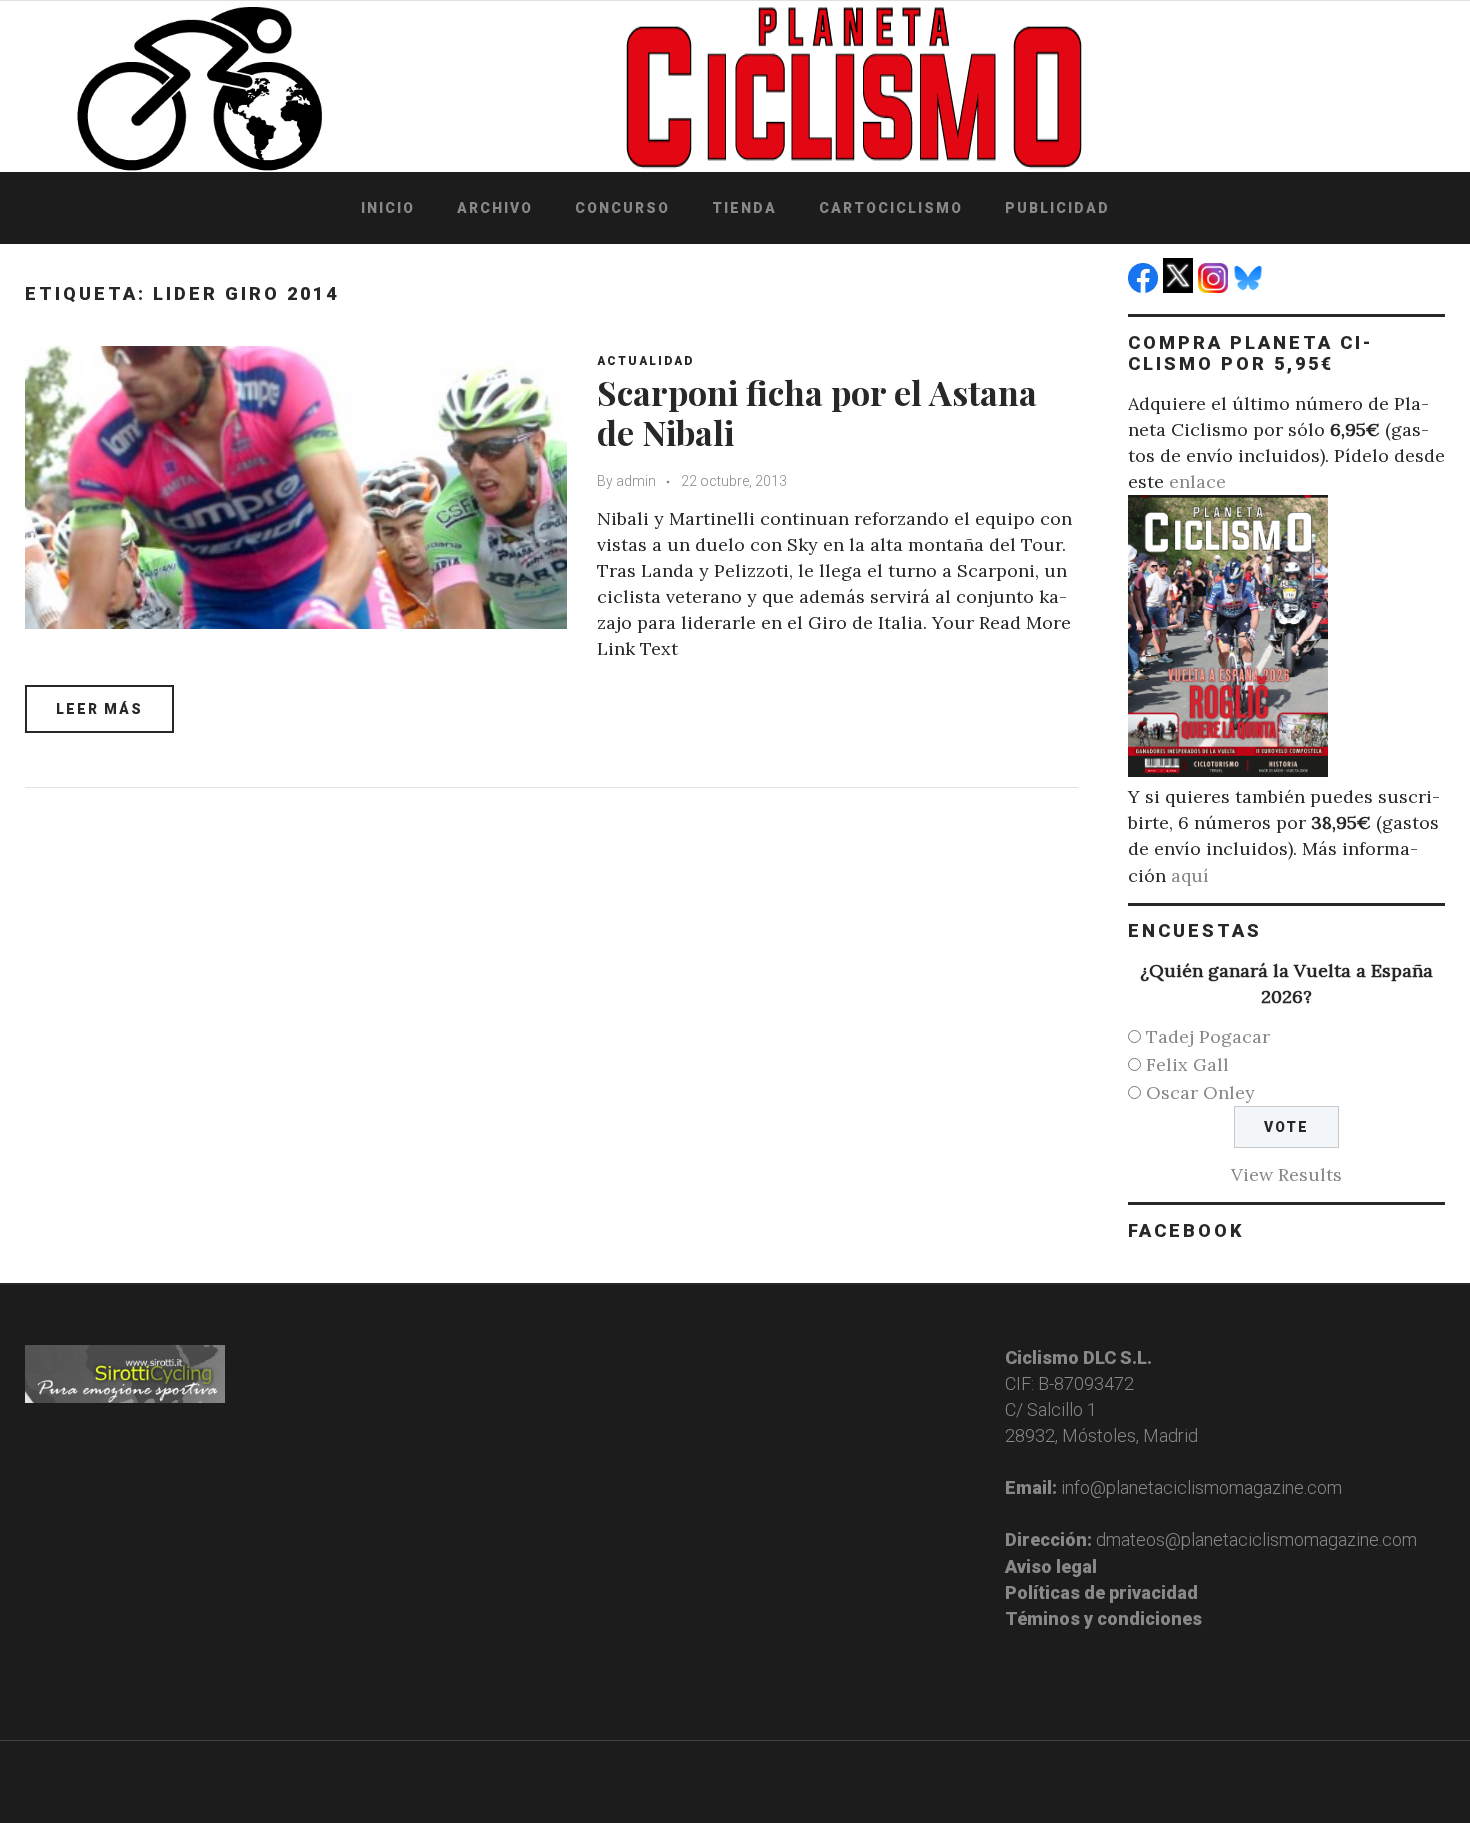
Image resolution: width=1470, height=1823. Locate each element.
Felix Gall (1187, 1064)
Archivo (495, 208)
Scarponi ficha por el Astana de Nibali (817, 412)
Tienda (744, 208)
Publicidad (1057, 208)
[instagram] (1215, 286)
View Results (1286, 1174)
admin (636, 481)
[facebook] (1145, 286)
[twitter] (1180, 286)
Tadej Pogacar (1208, 1036)
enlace (1197, 481)
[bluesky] (1250, 286)
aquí (1190, 875)
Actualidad (645, 361)
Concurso (622, 208)
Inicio (388, 208)
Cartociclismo (891, 208)
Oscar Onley (1200, 1092)
